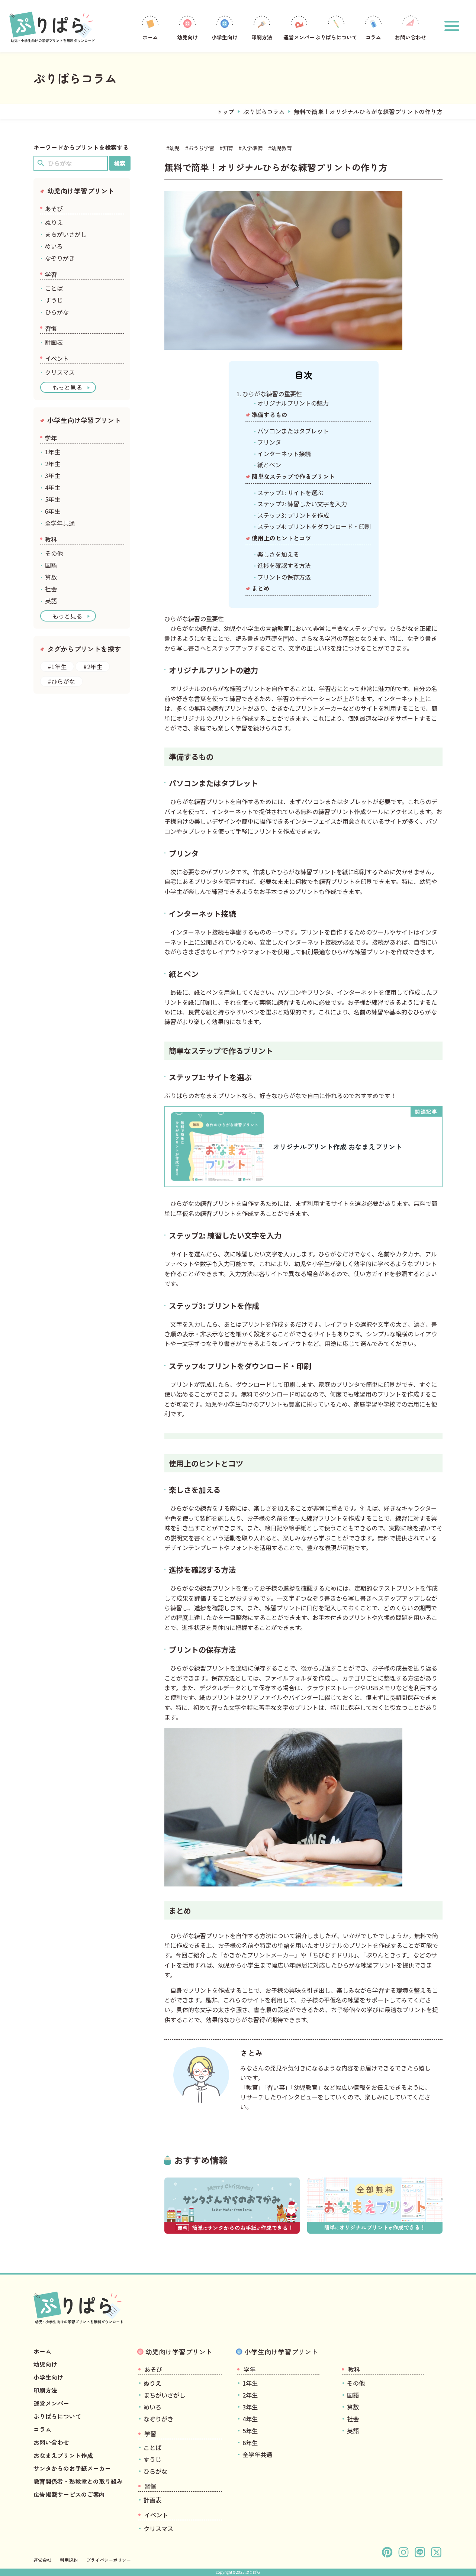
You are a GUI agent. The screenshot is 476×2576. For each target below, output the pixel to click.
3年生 (53, 475)
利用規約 (69, 2560)
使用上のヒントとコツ (282, 538)
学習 (51, 274)
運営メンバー (299, 37)
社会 (51, 589)
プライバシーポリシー (109, 2560)
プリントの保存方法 (284, 577)
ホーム (150, 37)
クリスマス (60, 372)
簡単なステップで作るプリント (293, 476)
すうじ (54, 300)
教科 (51, 539)
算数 (51, 577)
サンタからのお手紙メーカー (72, 2468)
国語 (51, 565)
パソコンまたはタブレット (293, 431)
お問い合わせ (411, 37)
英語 (51, 601)
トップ (225, 112)
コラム (373, 37)
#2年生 (93, 666)
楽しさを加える (278, 554)
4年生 (53, 487)
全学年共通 (60, 523)
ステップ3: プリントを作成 (293, 515)
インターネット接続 (284, 453)
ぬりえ (54, 222)
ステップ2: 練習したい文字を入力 (302, 504)
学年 (51, 438)
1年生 (53, 452)
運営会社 (42, 2560)
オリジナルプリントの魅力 (293, 403)
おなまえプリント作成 (63, 2455)
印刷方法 (262, 37)
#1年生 (57, 666)
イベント (57, 358)
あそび (54, 209)
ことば (54, 288)
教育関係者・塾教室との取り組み (78, 2481)
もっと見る (67, 387)
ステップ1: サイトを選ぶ (290, 493)
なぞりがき (60, 258)
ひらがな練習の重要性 (272, 394)
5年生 (53, 499)
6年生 (53, 511)
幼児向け (187, 37)
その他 (54, 553)
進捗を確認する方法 (284, 565)
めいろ (54, 246)
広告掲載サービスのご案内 (69, 2494)
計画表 (54, 342)
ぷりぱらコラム (264, 112)
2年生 (53, 464)
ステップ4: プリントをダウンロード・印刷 (314, 526)
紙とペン (269, 465)
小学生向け (225, 37)
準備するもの (270, 414)
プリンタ (269, 442)
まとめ (261, 588)
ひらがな (57, 312)
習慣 (51, 328)
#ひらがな (61, 681)
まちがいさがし (66, 234)
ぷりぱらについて (336, 37)
